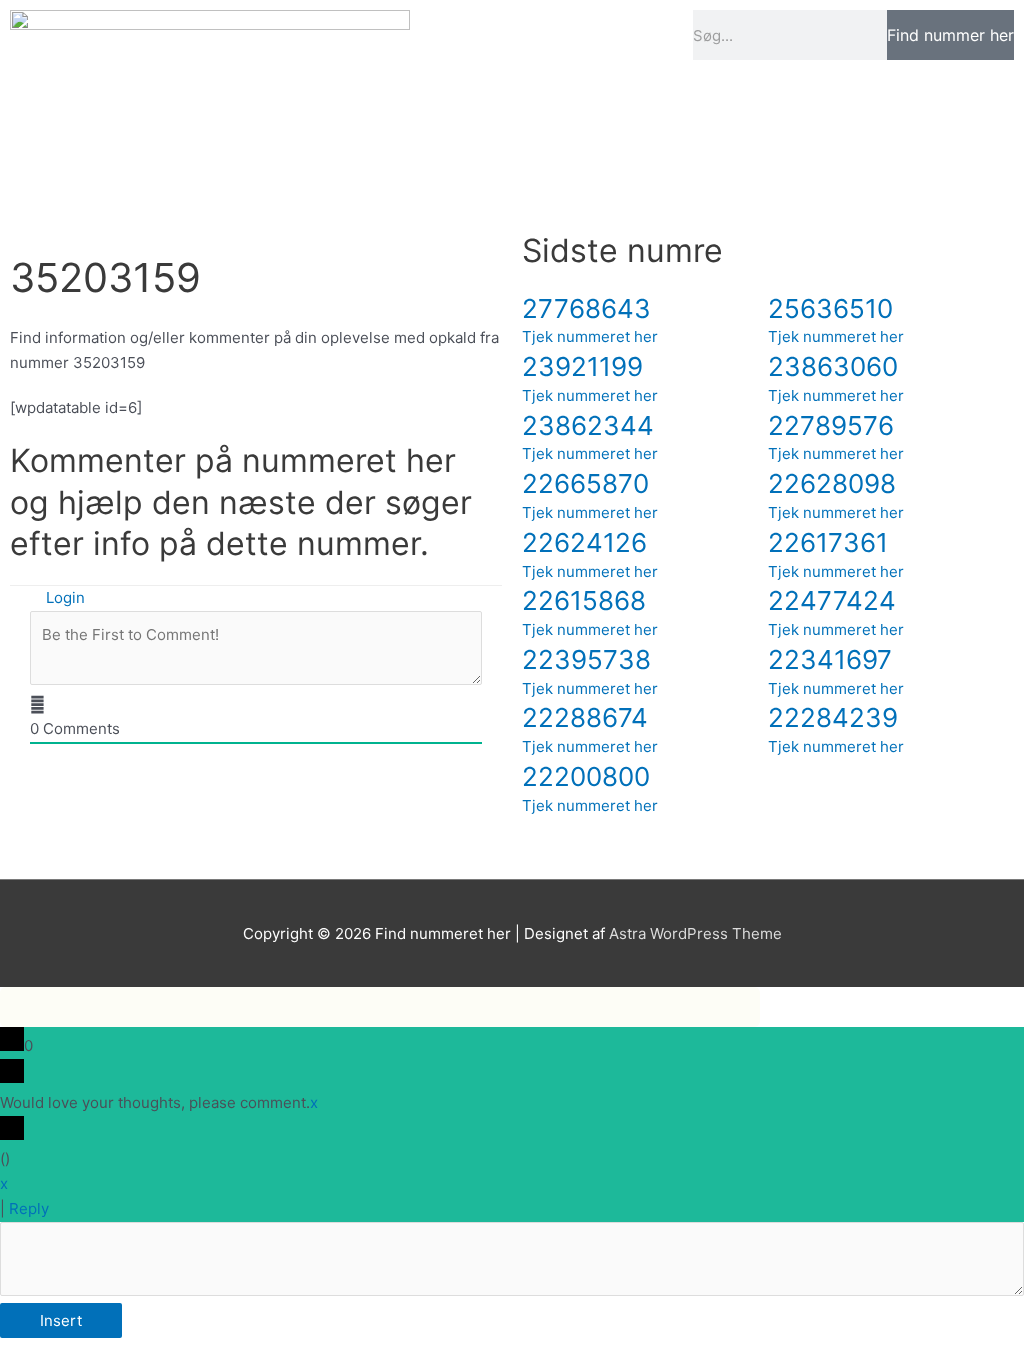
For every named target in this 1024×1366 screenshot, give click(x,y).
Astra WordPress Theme (695, 933)
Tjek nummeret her (590, 336)
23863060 (833, 366)
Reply (29, 1208)
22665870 (585, 483)
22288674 (585, 717)
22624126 (584, 542)
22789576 (831, 425)
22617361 (828, 542)
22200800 (586, 776)
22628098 (832, 483)
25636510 (830, 308)
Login (63, 597)
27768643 (586, 308)
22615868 (584, 600)
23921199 (582, 366)
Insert (61, 1320)
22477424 (832, 600)
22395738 (586, 659)
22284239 (833, 717)
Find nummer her (950, 35)
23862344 (588, 425)
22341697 (830, 659)
